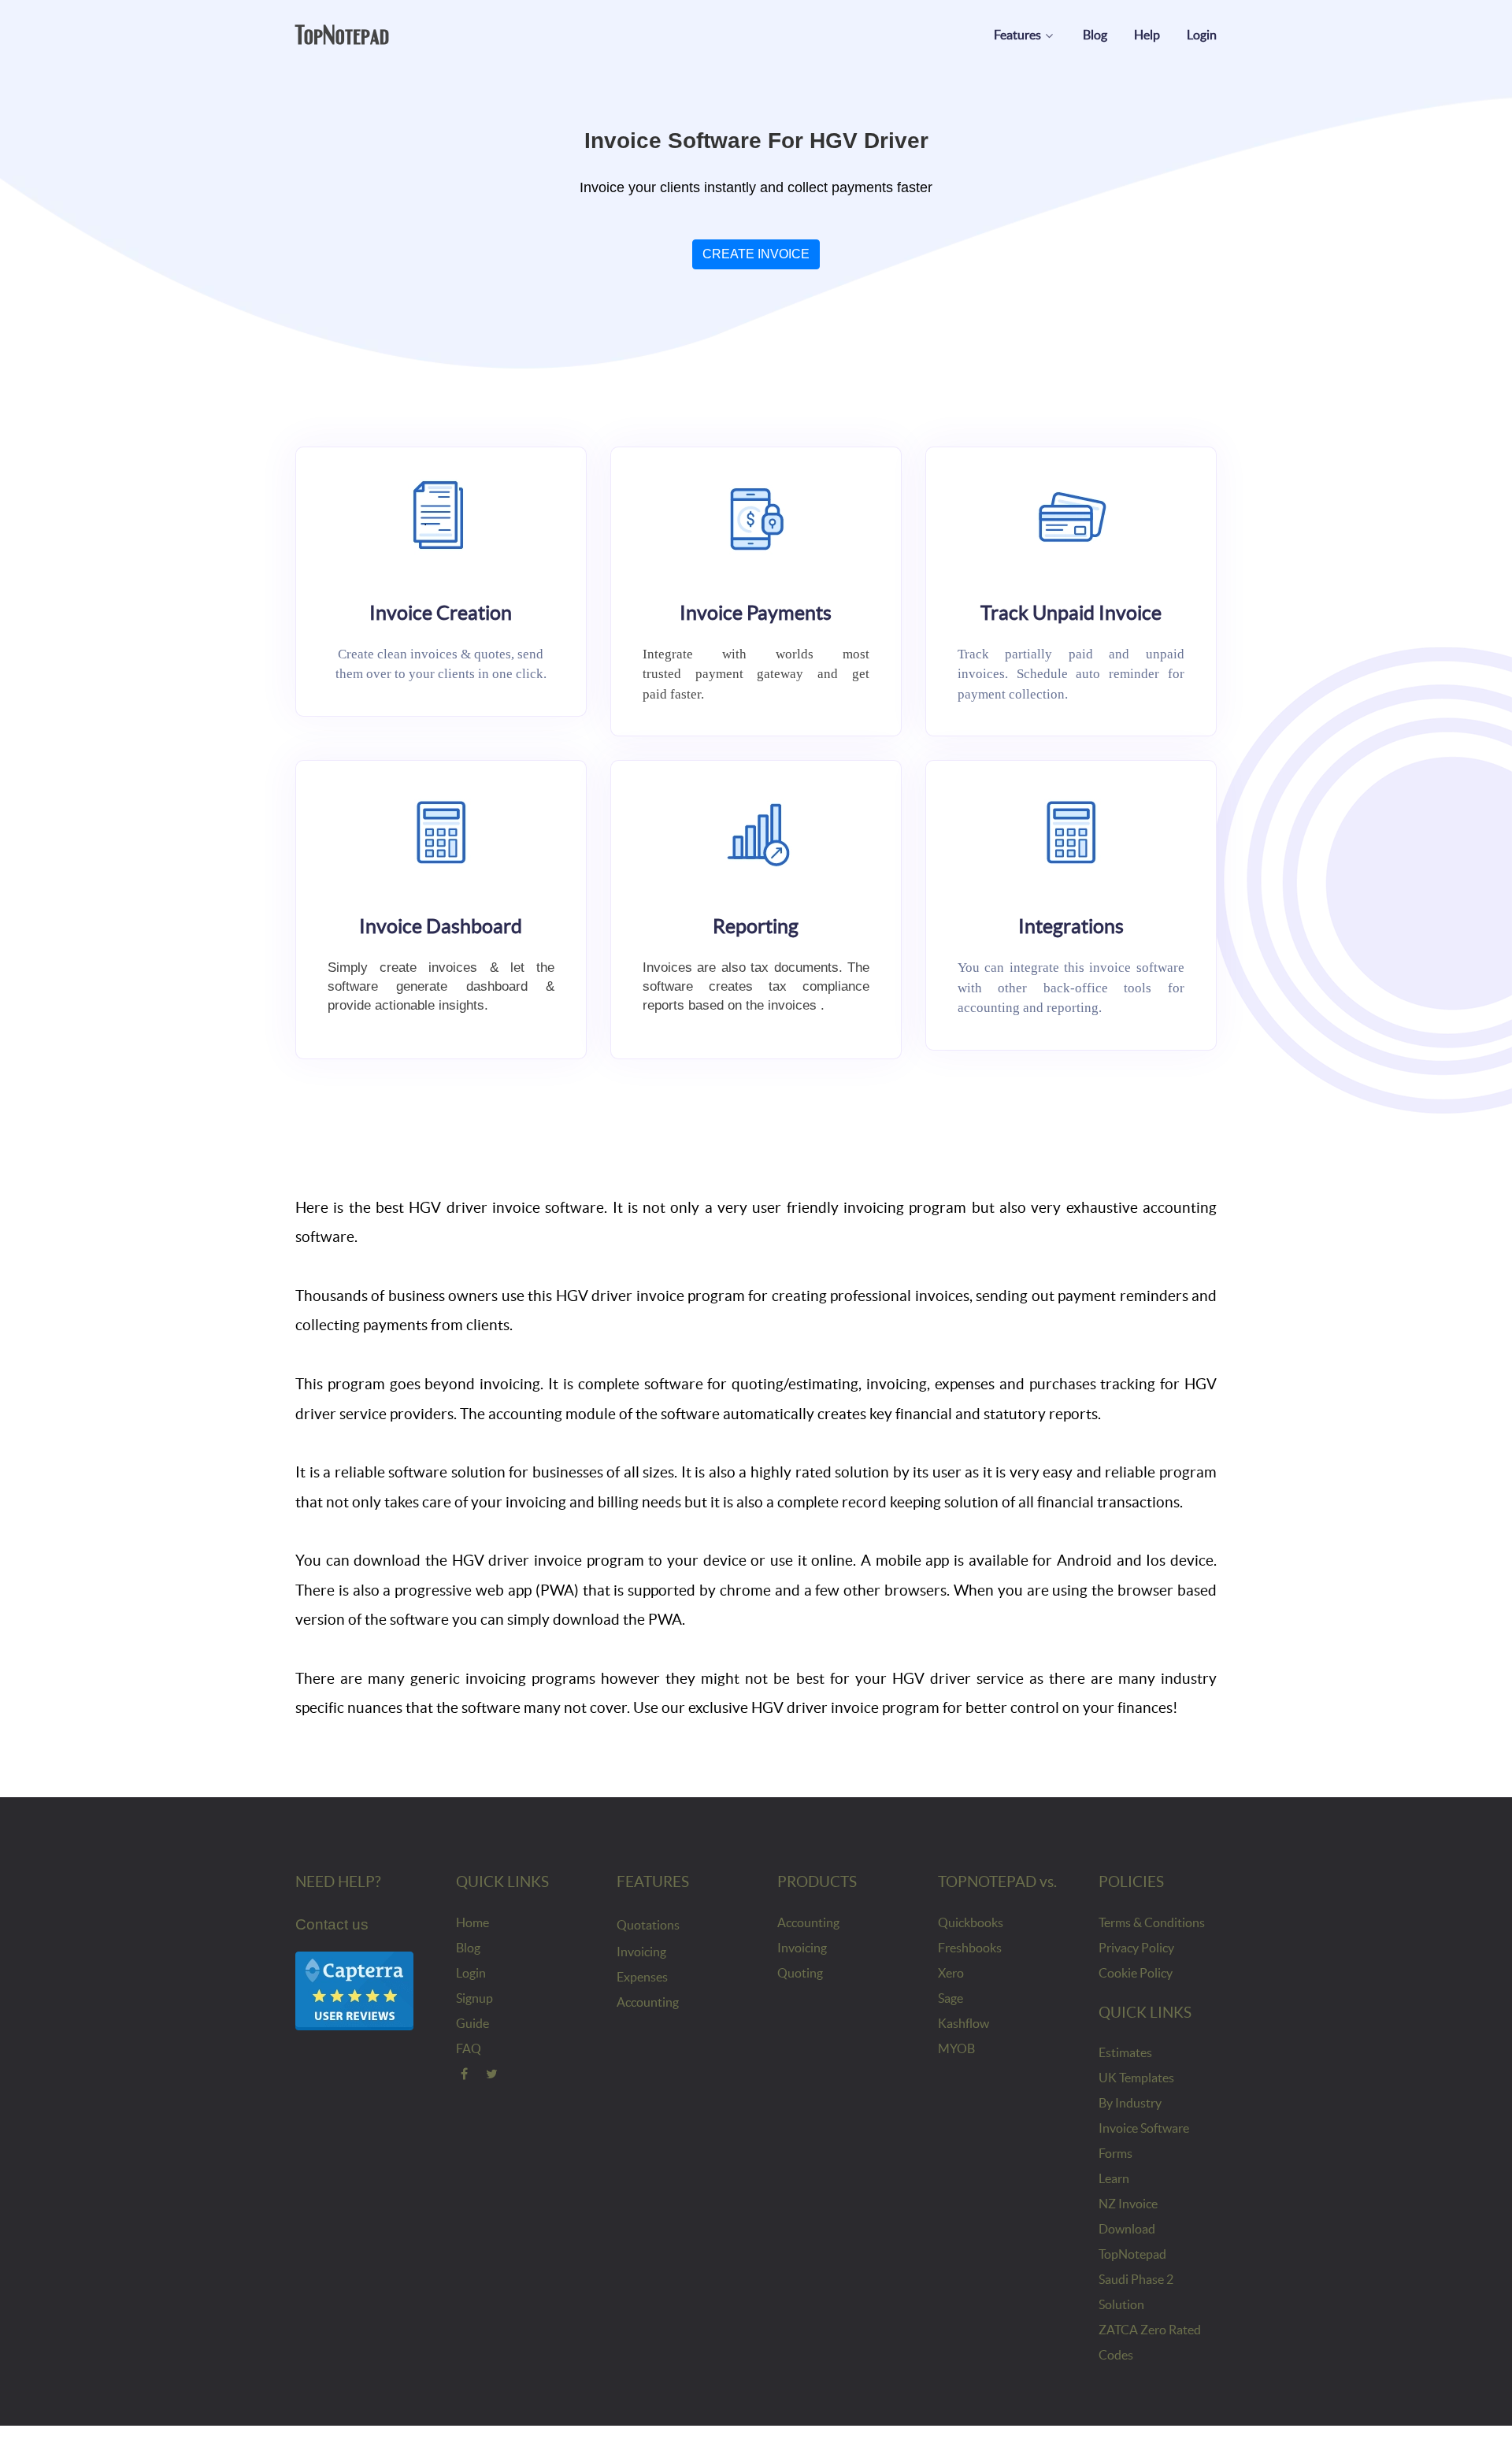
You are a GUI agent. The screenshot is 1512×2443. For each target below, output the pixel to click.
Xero (951, 1973)
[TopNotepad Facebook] (464, 2074)
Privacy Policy (1136, 1948)
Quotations (648, 1925)
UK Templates (1136, 2078)
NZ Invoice (1128, 2204)
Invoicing (641, 1952)
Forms (1115, 2153)
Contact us (332, 1924)
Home (472, 1922)
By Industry (1130, 2103)
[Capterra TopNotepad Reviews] (354, 1990)
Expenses (642, 1977)
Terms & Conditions (1152, 1922)
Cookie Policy (1136, 1973)
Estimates (1125, 2052)
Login (471, 1973)
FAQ (469, 2048)
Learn (1114, 2178)
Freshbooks (970, 1948)
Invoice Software (1144, 2128)
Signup (474, 1998)
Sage (951, 1998)
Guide (472, 2023)
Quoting (800, 1973)
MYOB (956, 2048)
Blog (468, 1948)
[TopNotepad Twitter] (493, 2074)
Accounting (648, 2002)
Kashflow (964, 2023)
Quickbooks (971, 1922)
